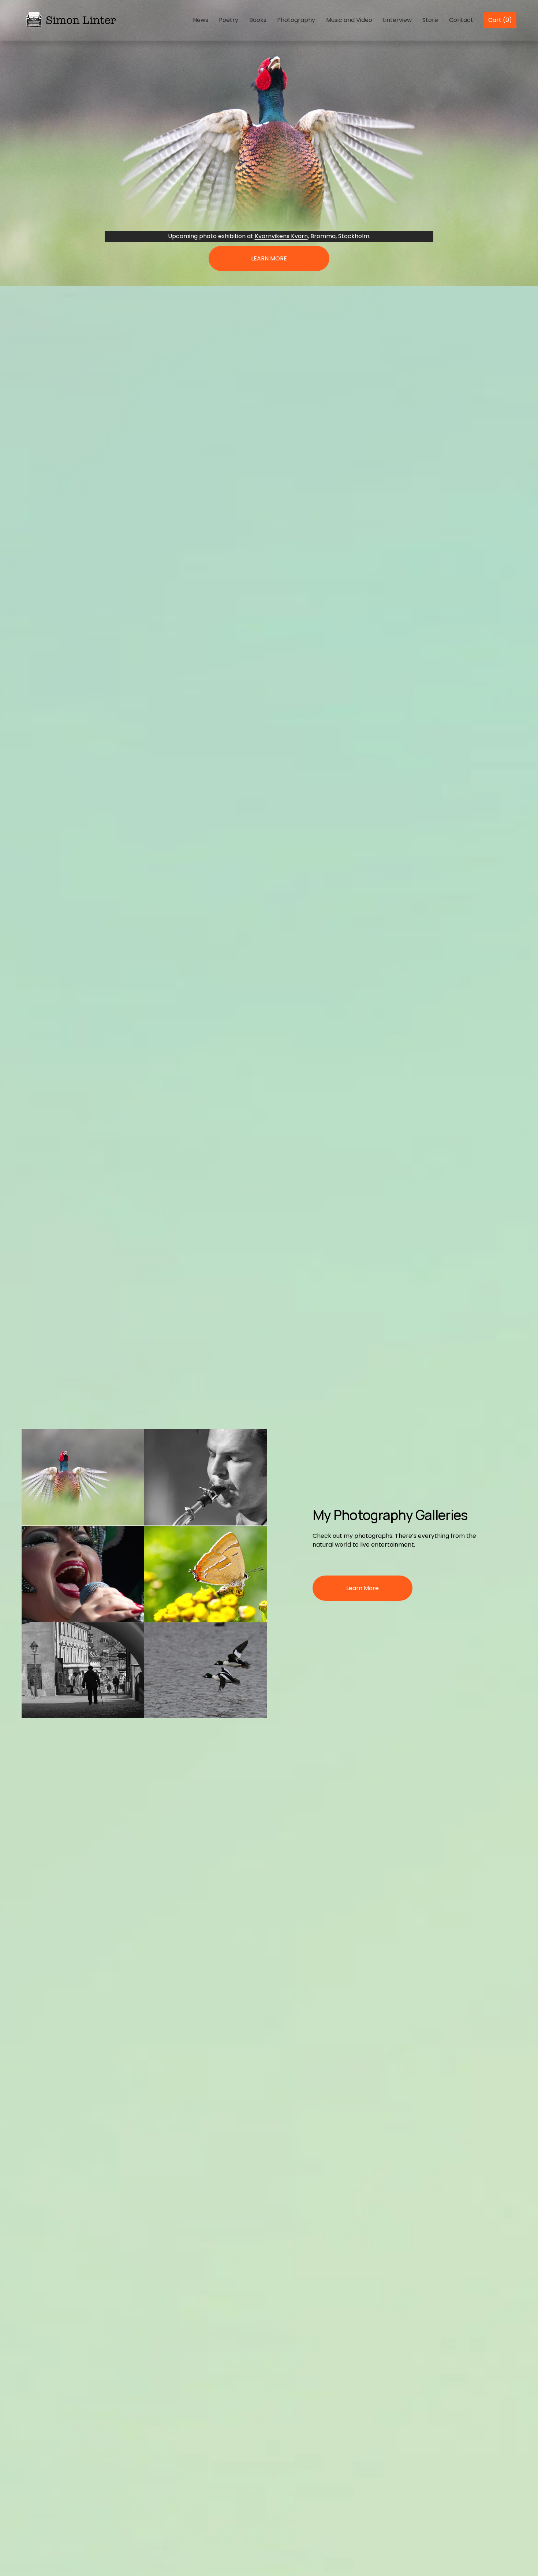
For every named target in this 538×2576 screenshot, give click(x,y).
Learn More (363, 1588)
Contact (461, 20)
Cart (500, 20)
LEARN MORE (269, 258)
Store (430, 20)
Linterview (397, 20)
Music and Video (349, 20)
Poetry (229, 20)
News (201, 20)
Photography (296, 20)
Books (258, 20)
